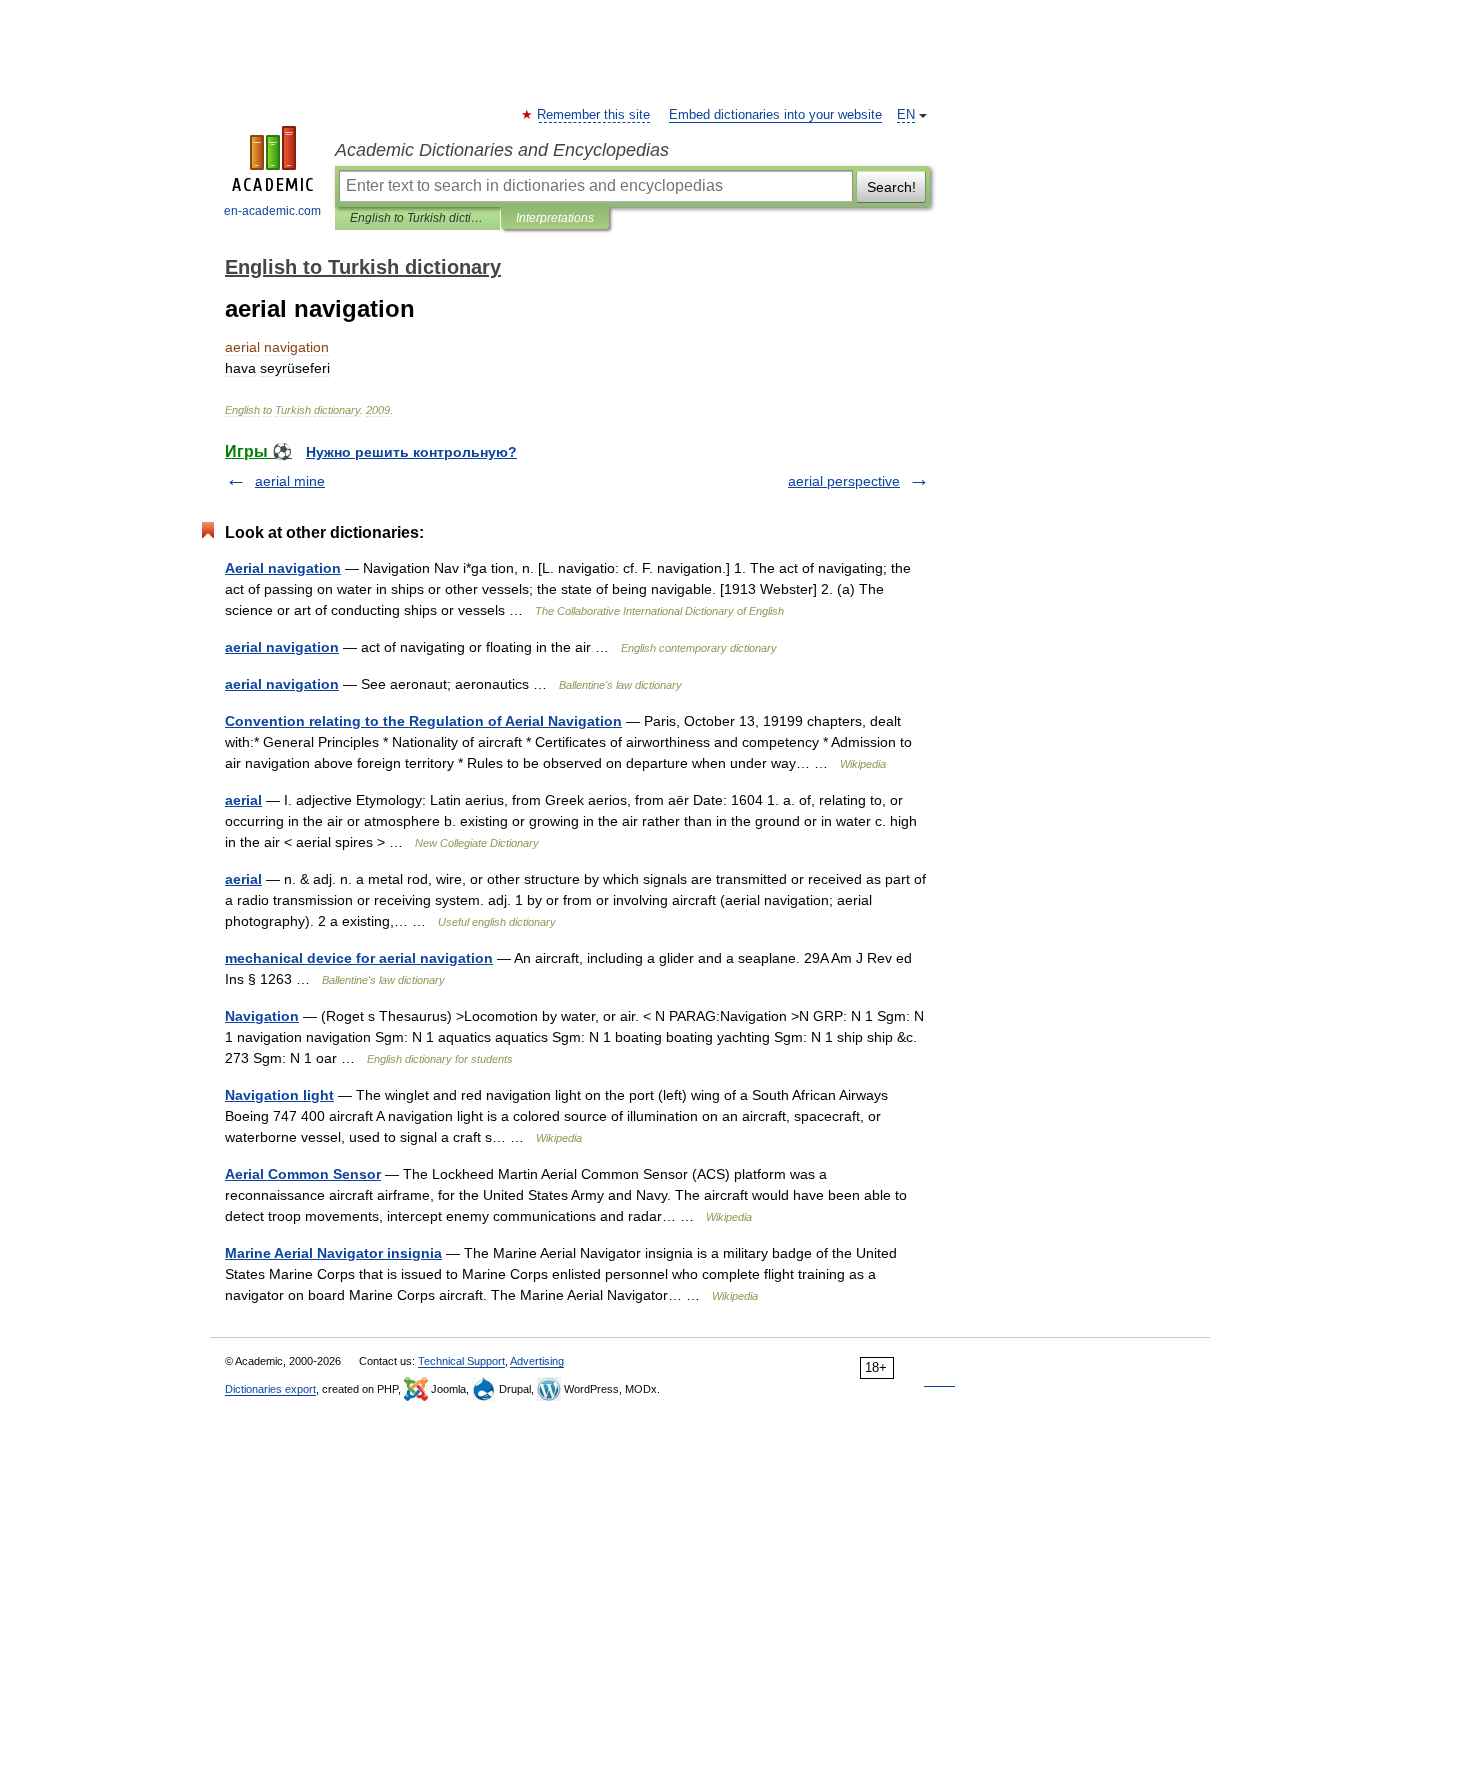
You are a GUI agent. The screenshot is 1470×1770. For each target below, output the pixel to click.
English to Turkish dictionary (417, 218)
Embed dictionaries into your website (775, 115)
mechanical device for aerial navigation (359, 958)
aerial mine (290, 481)
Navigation (262, 1016)
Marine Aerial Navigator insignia (333, 1253)
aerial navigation (282, 647)
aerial (243, 800)
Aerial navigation (283, 568)
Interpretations (555, 218)
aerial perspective (844, 481)
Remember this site (594, 115)
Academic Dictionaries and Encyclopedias (502, 150)
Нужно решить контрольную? (411, 452)
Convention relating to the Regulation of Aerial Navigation (423, 721)
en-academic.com (272, 211)
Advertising (537, 1361)
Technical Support (461, 1361)
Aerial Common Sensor (303, 1174)
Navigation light (279, 1095)
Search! (891, 187)
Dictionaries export (270, 1389)
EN (906, 115)
